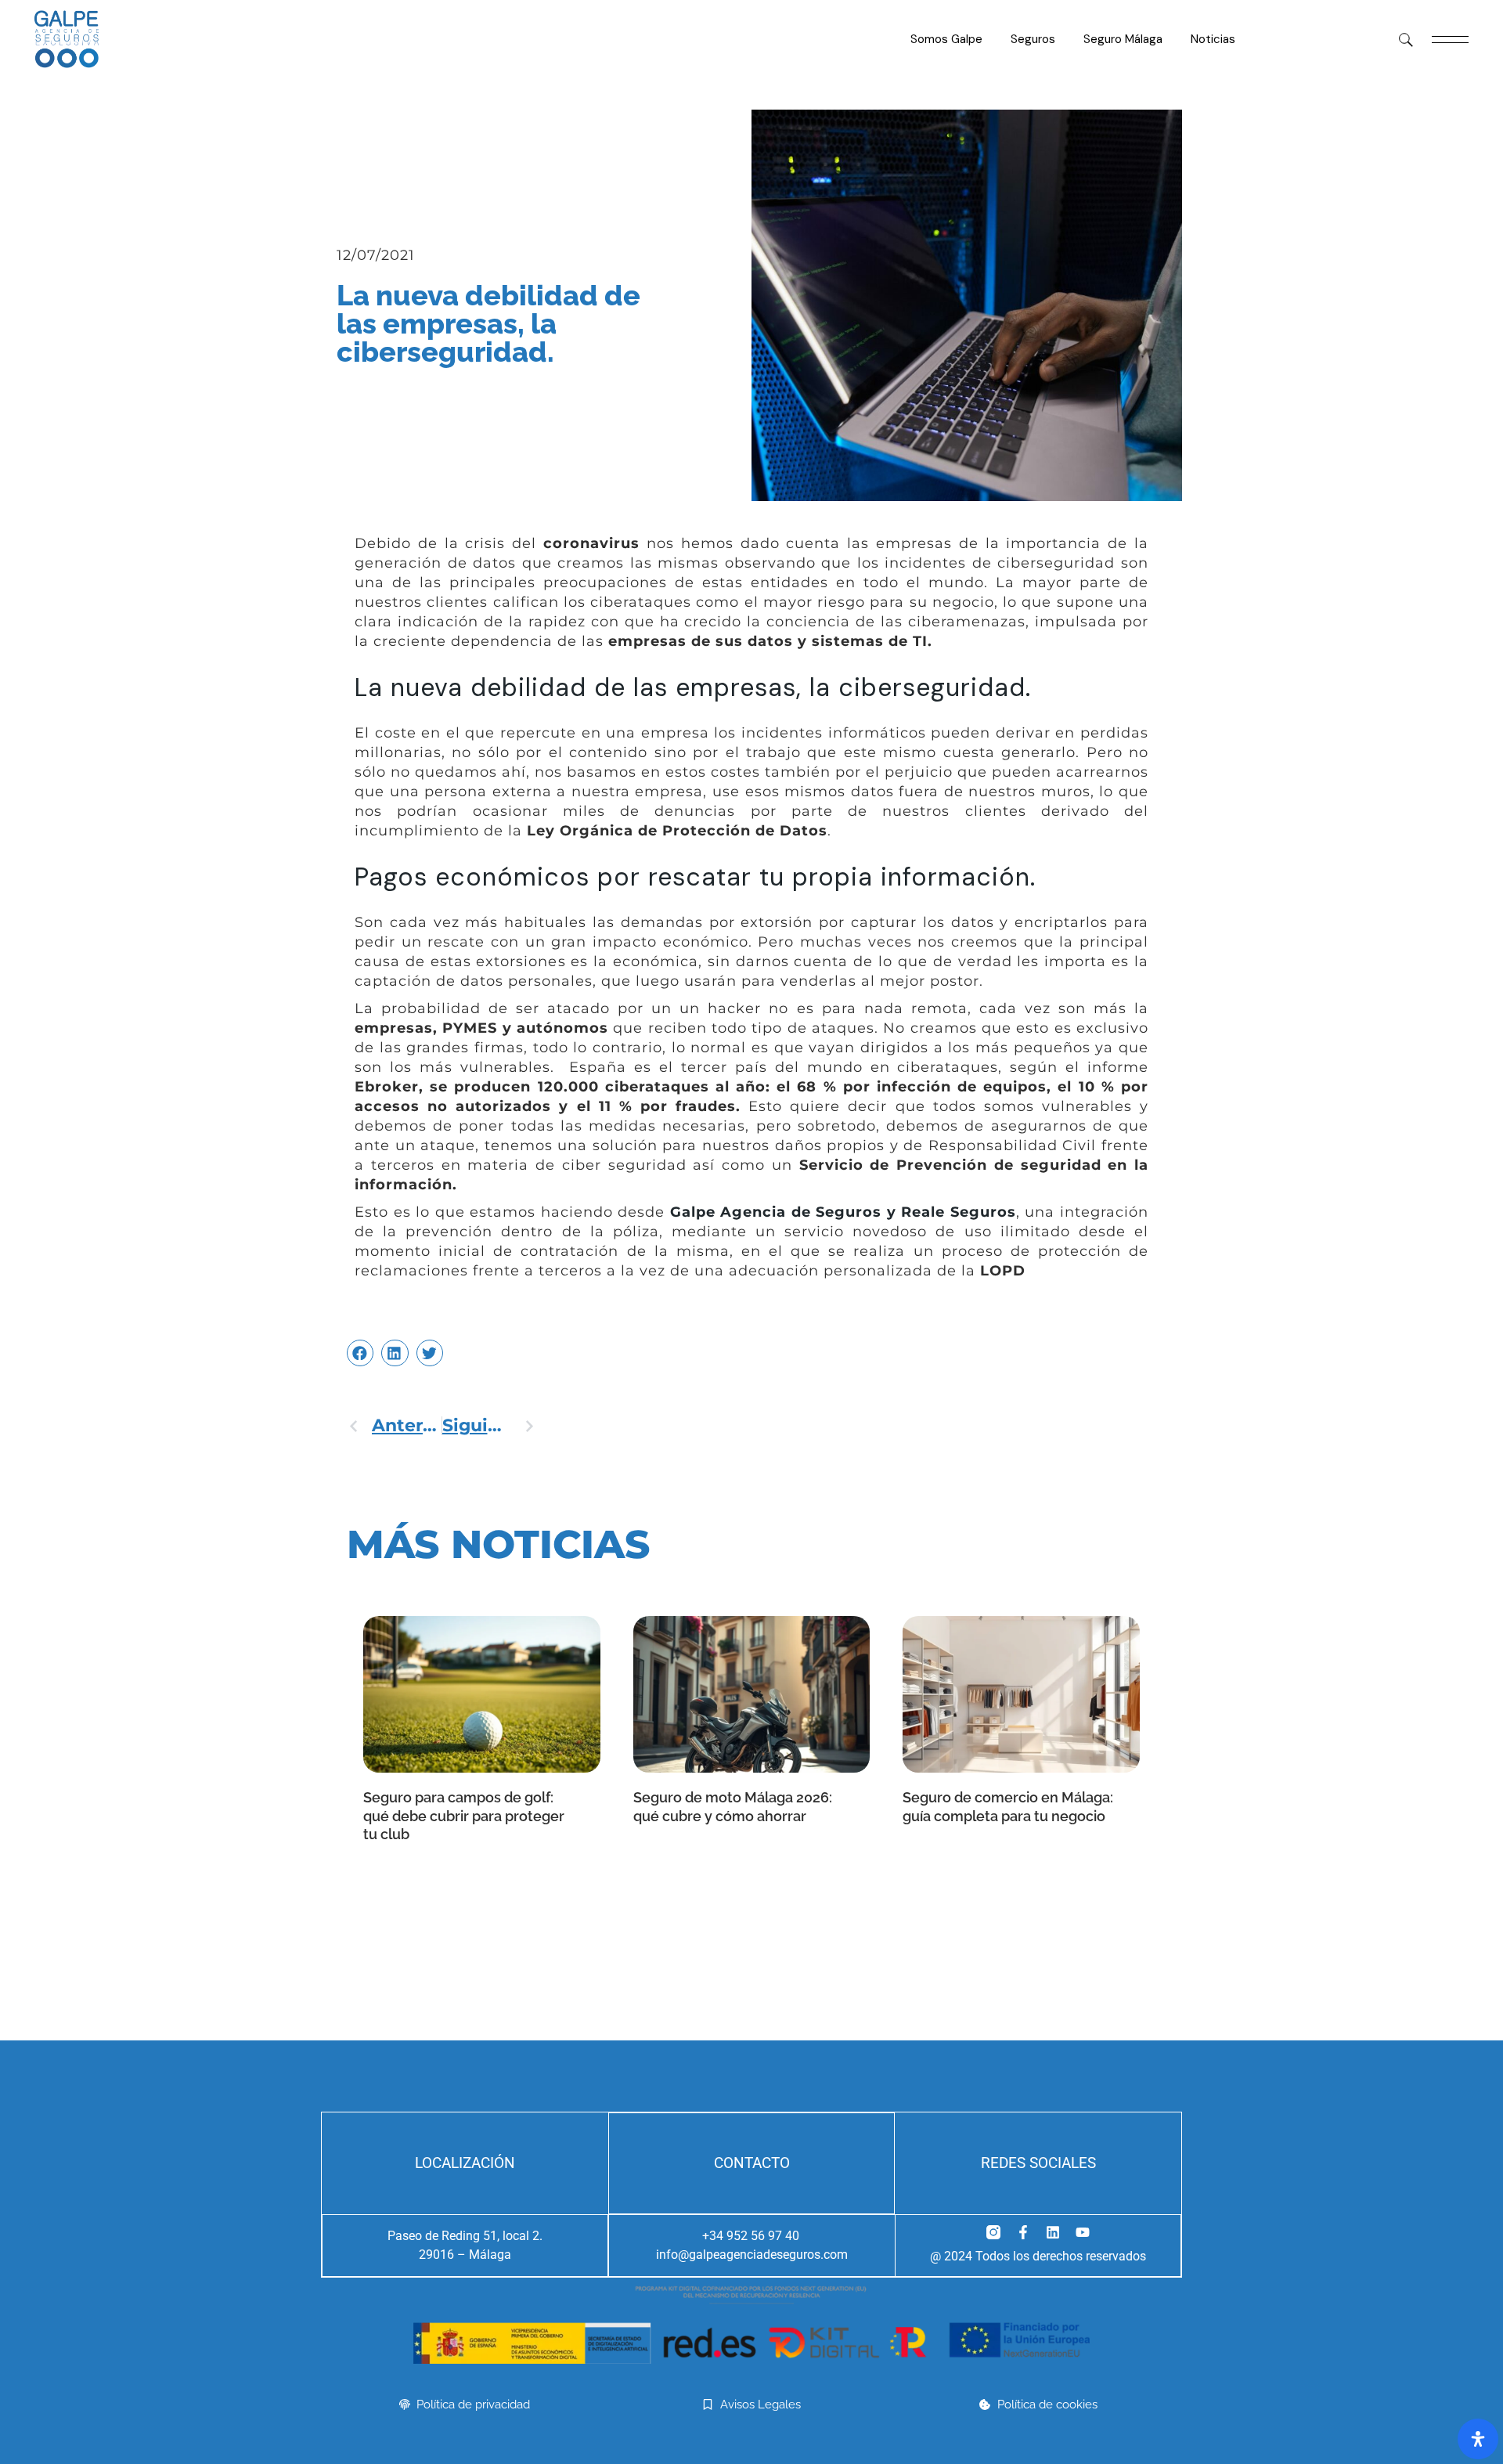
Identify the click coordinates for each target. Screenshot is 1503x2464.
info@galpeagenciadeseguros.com (752, 2255)
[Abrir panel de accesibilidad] (1478, 2439)
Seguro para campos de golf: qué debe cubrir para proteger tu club (464, 1816)
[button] (360, 1353)
